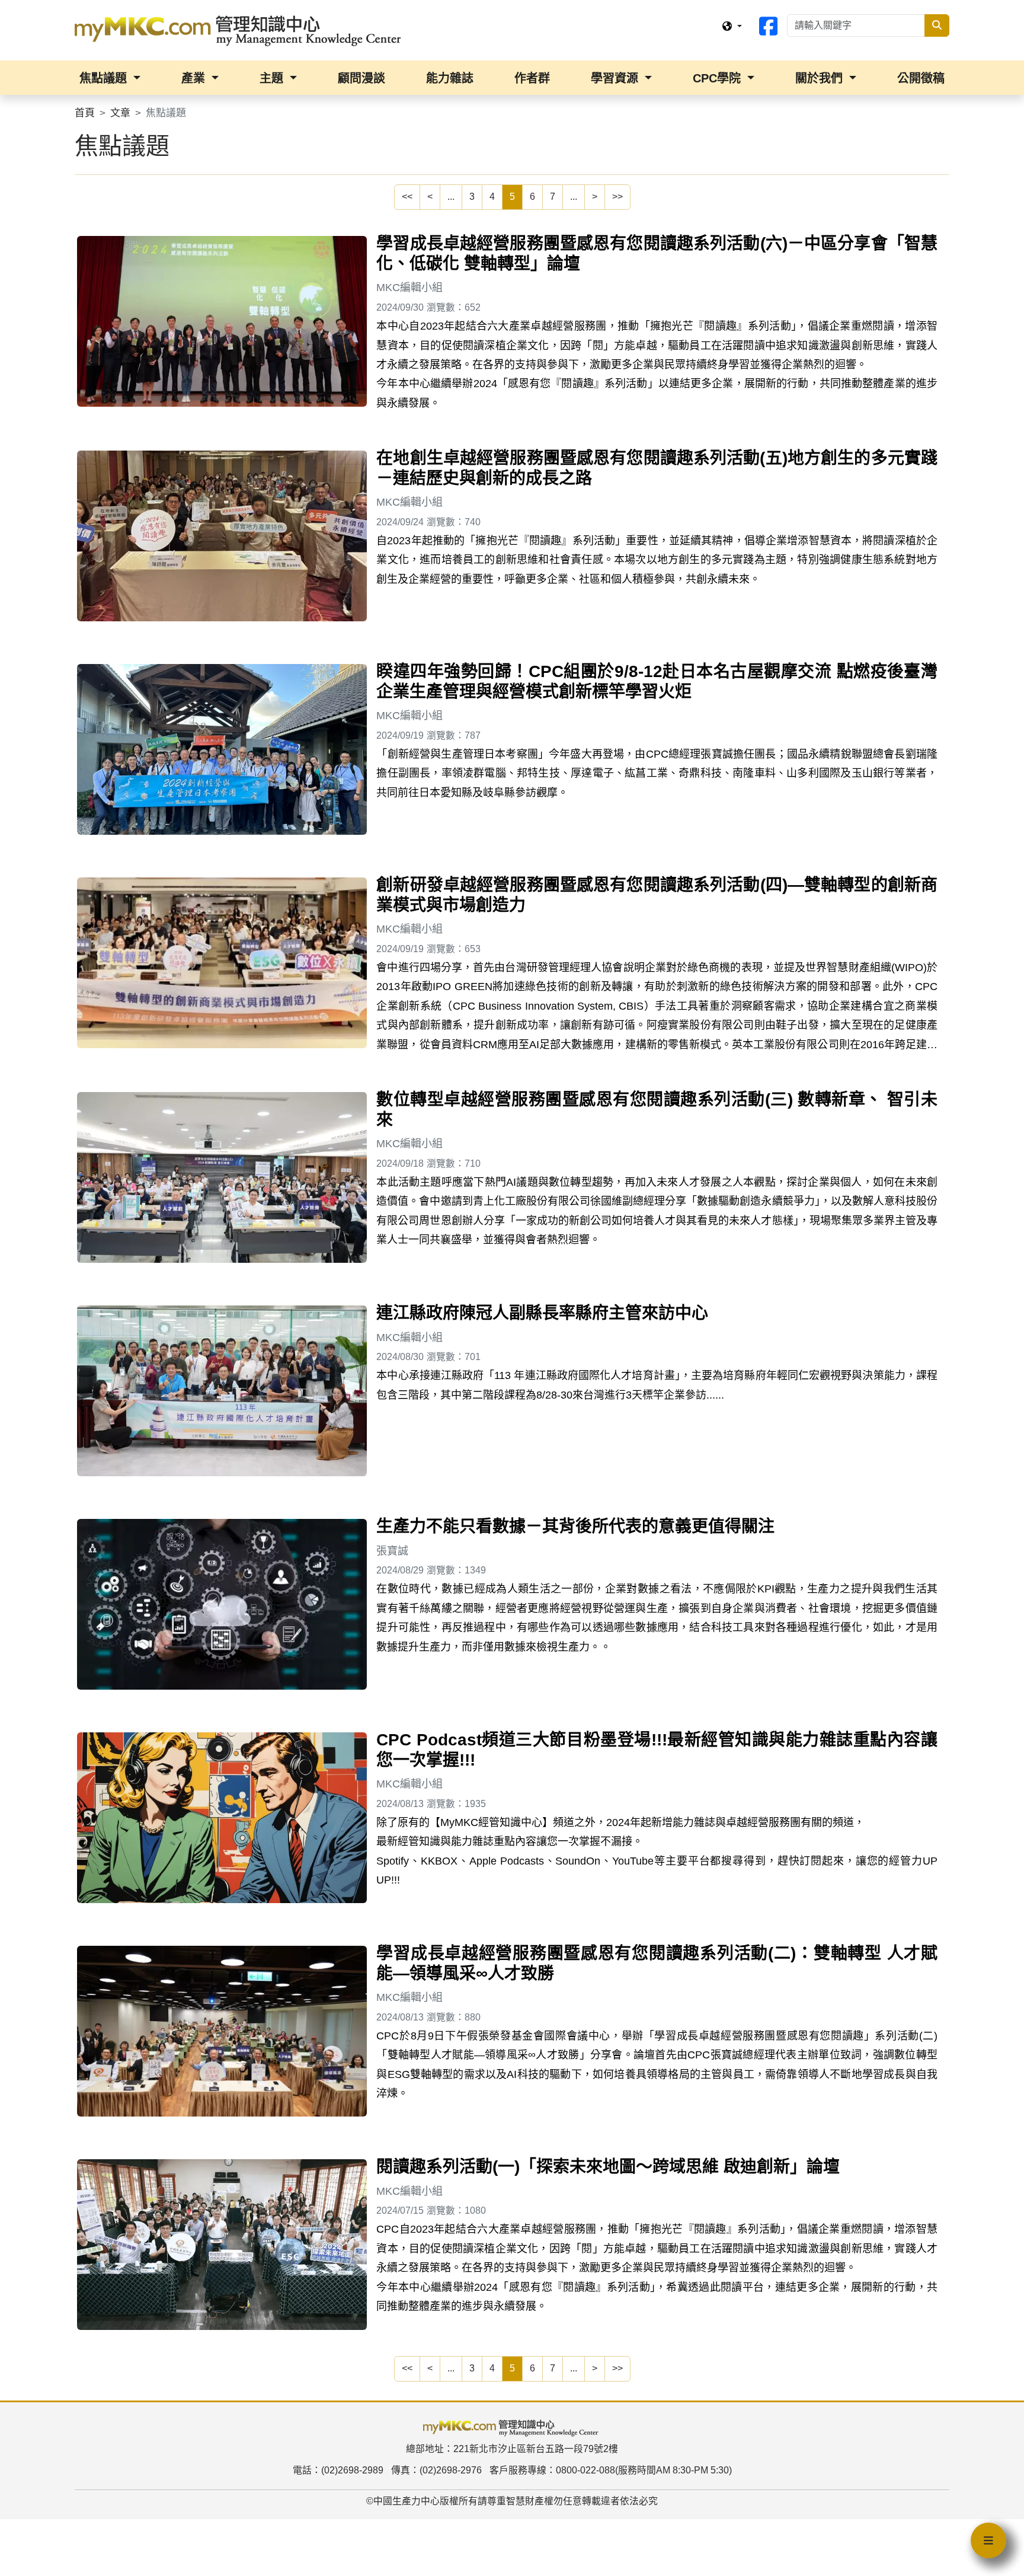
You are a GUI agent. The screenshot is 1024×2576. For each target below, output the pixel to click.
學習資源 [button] (616, 78)
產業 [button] (195, 78)
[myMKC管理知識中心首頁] (241, 30)
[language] (732, 27)
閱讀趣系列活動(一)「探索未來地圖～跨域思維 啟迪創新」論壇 (608, 2167)
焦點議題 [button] (105, 78)
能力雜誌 (450, 78)
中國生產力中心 (407, 2501)
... (451, 197)
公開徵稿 (921, 78)
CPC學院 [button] (719, 78)
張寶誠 (392, 1551)
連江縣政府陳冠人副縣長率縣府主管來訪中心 (542, 1313)
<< (407, 197)
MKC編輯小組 (409, 288)
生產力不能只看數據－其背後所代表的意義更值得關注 (575, 1526)
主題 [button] (273, 78)
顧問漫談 (361, 78)
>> (617, 197)
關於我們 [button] (821, 78)
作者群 (532, 78)
